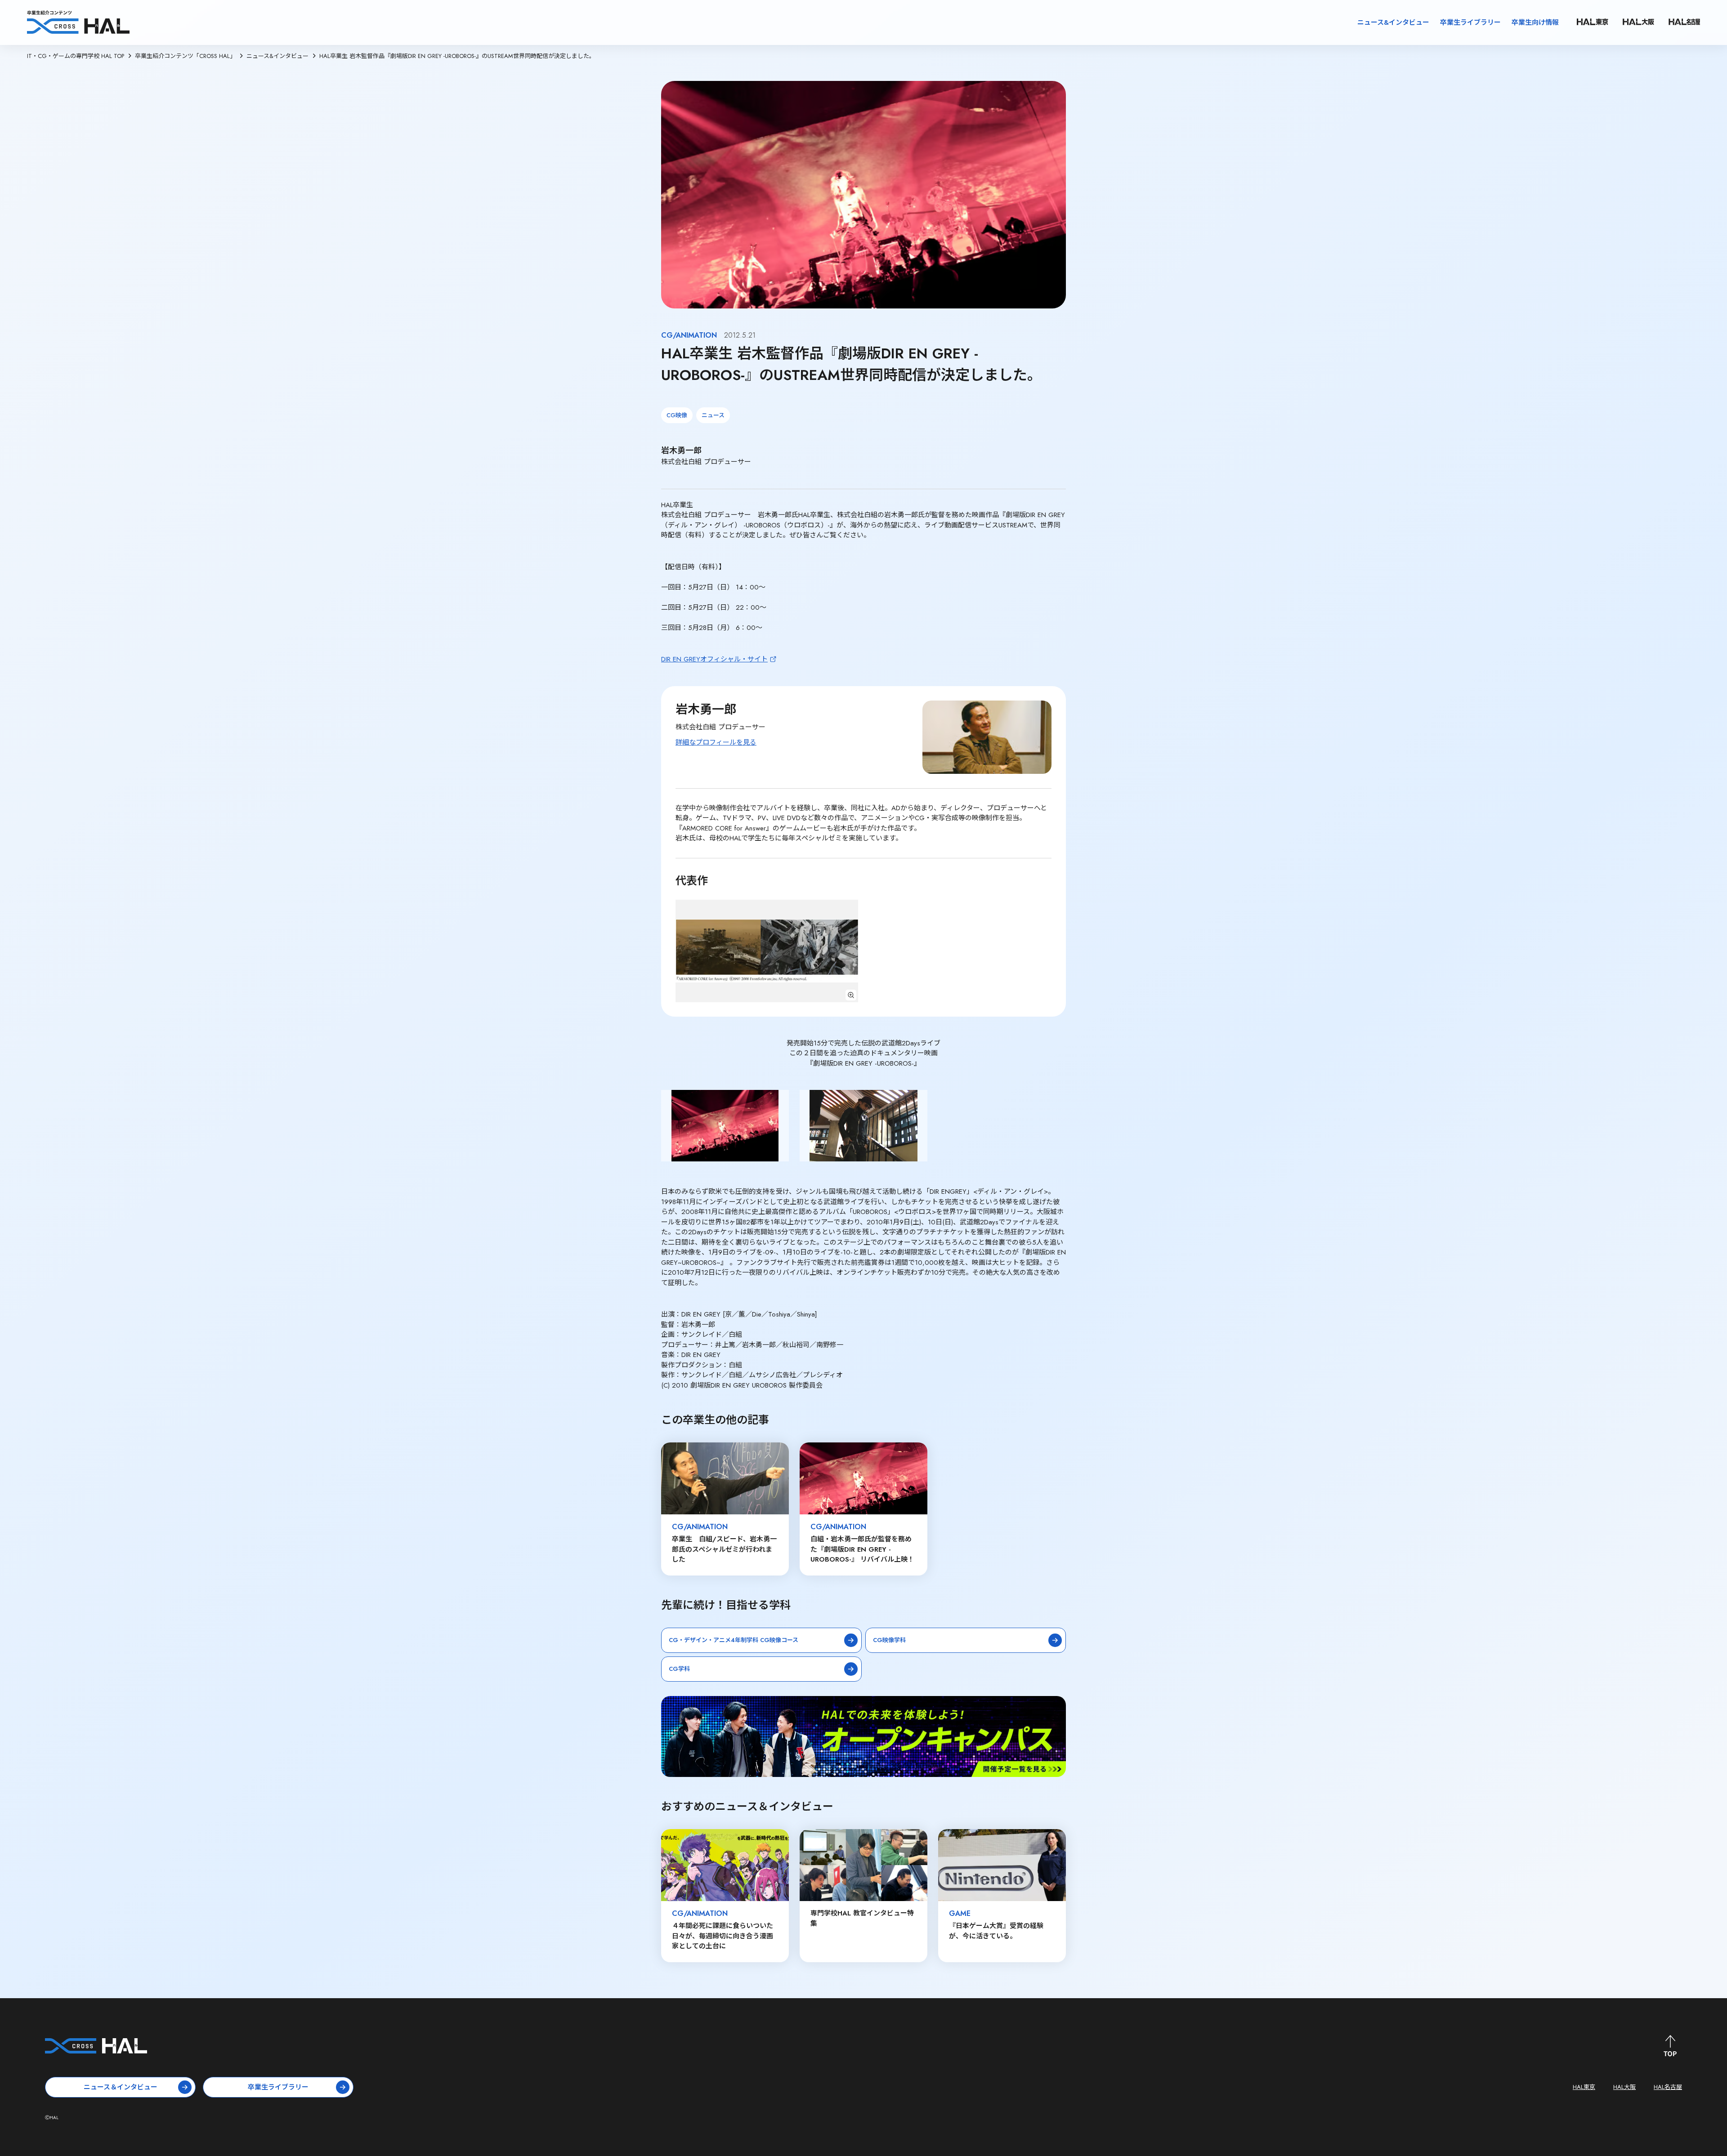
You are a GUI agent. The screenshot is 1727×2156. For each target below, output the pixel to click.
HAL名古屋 (1668, 2087)
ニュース (713, 415)
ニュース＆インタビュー (121, 2087)
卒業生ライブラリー (1470, 22)
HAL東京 (1584, 2087)
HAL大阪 (1624, 2087)
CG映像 (677, 415)
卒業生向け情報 (1535, 22)
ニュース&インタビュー (1393, 22)
